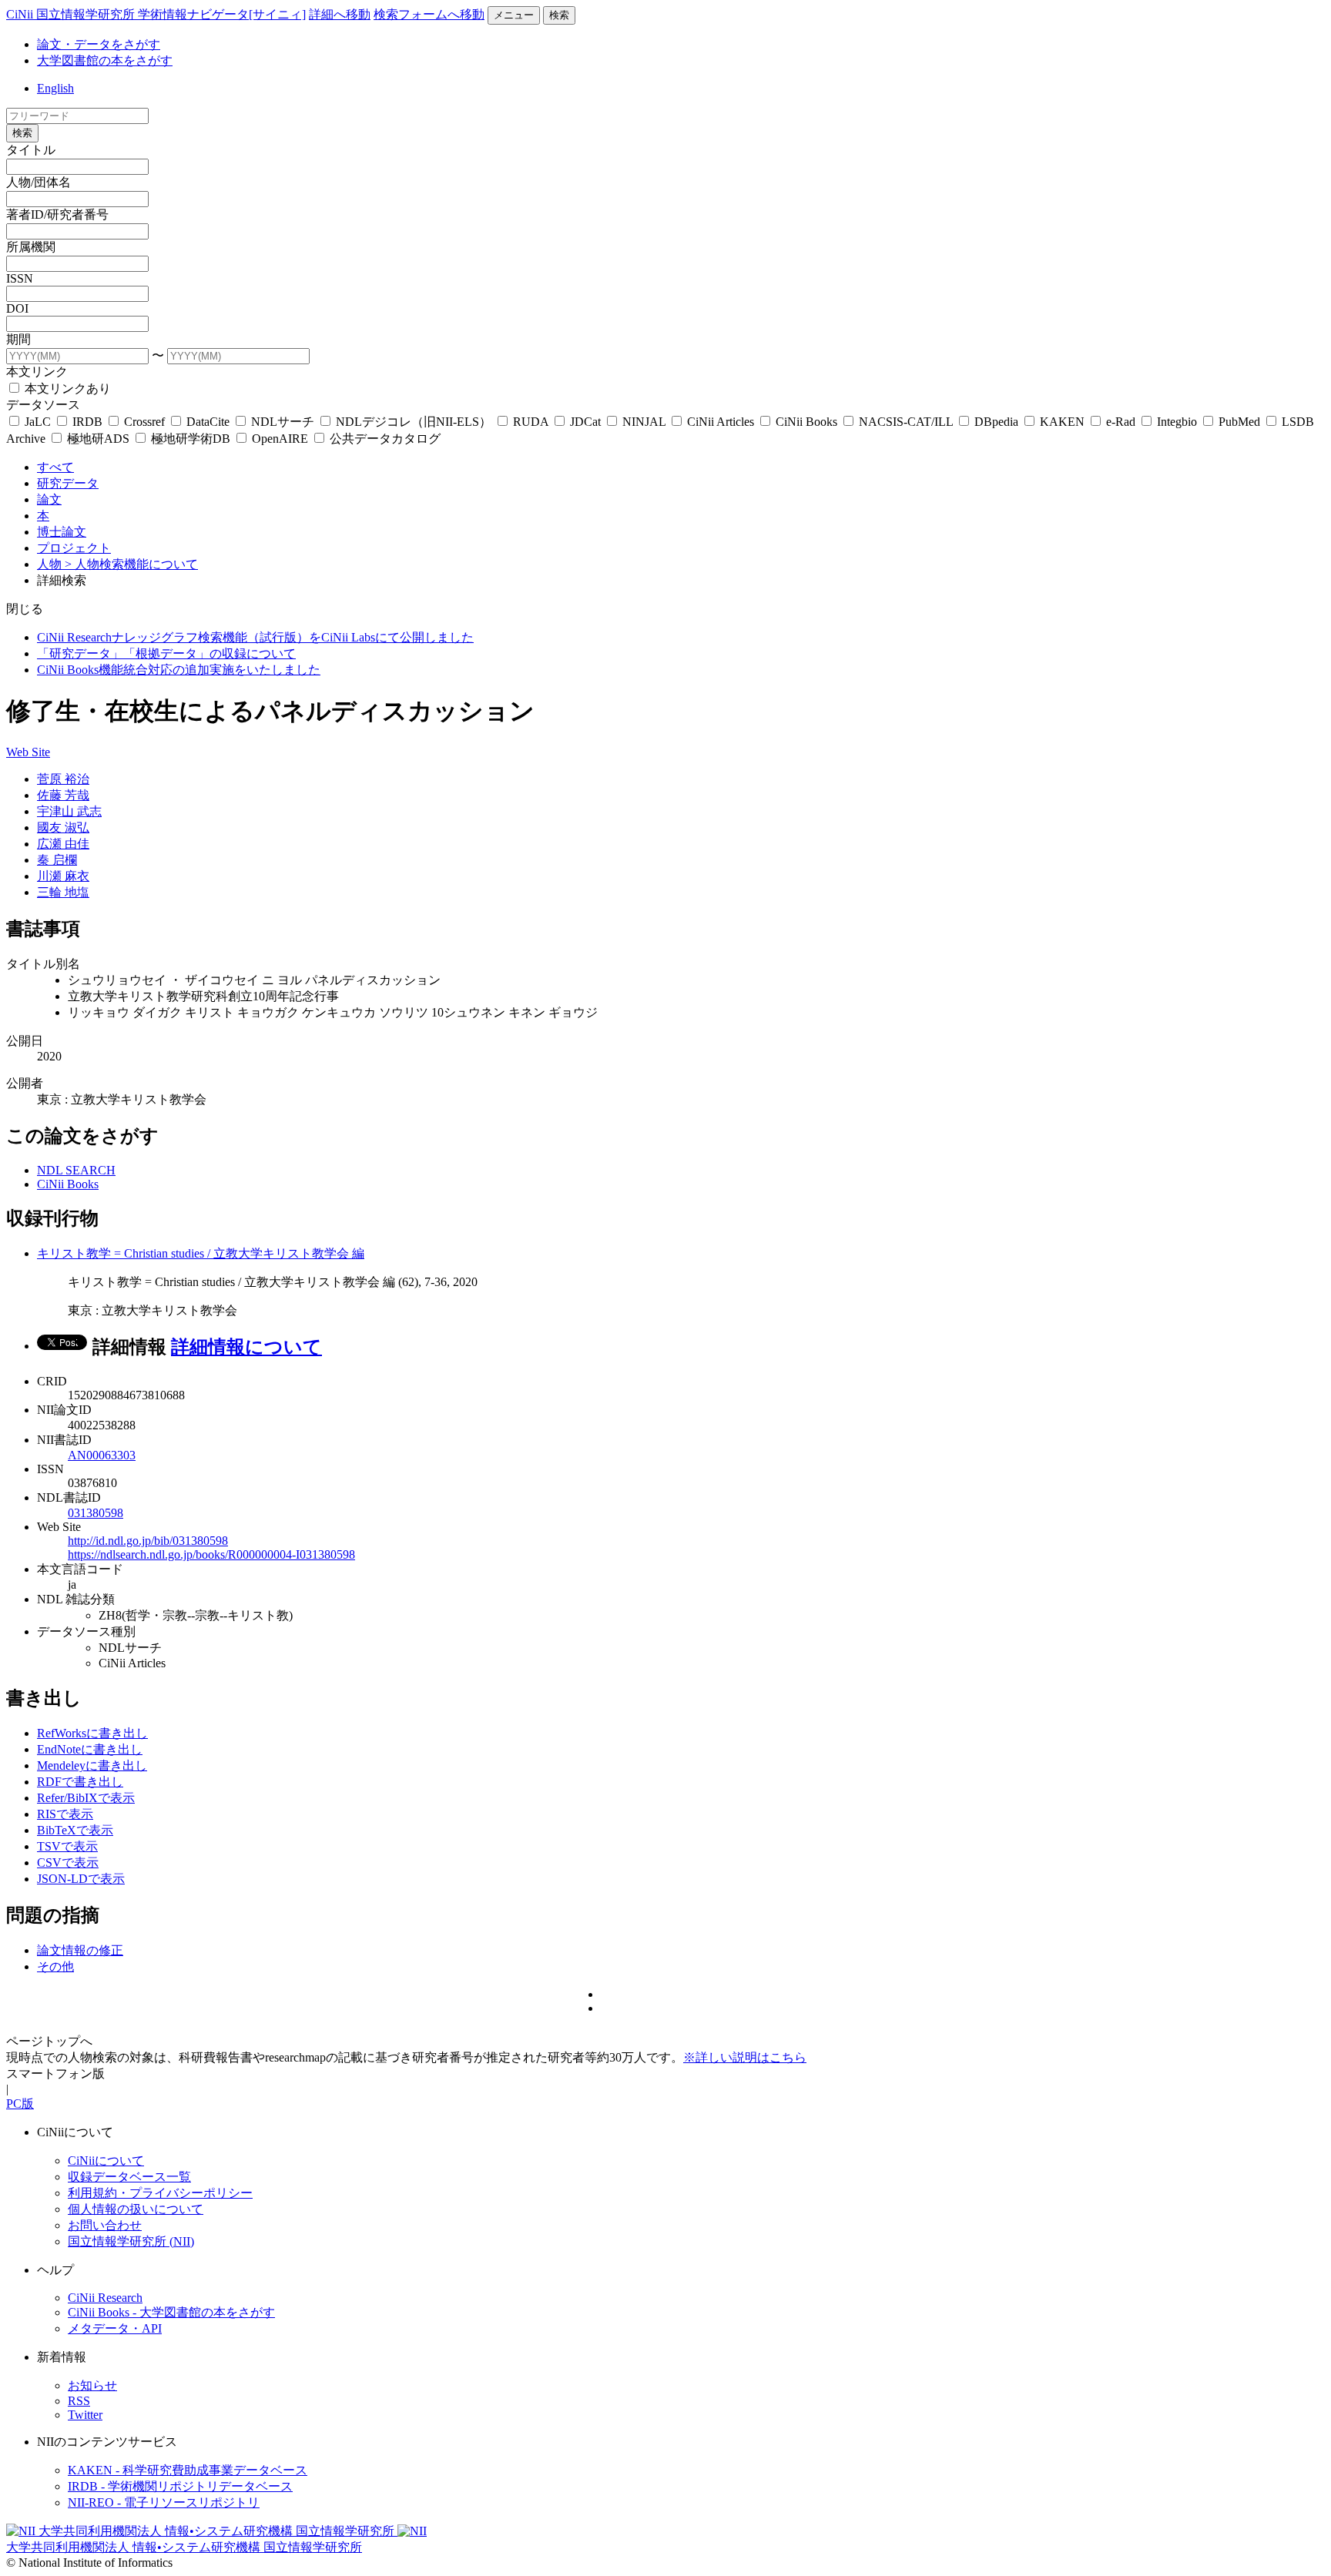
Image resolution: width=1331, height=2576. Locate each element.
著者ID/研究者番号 (57, 214)
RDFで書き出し (80, 1782)
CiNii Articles (721, 422)
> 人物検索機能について (131, 564)
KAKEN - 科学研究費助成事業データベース (188, 2470)
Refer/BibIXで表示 (86, 1798)
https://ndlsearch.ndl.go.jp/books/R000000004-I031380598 (211, 1554)
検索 (559, 15)
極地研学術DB (191, 439)
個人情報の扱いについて (136, 2209)
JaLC (38, 422)
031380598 (96, 1513)
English (55, 88)
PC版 (20, 2104)
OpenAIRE (280, 439)
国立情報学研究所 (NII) (131, 2241)
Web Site (28, 752)
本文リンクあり (66, 389)
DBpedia (996, 422)
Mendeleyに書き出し (92, 1765)
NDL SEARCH (76, 1170)
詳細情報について (246, 1347)
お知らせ (92, 2385)
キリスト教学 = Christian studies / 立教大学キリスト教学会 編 (201, 1253)
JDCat (585, 422)
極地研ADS (98, 439)
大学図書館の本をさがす (105, 60)
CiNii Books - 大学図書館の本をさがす (171, 2312)
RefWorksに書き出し (92, 1733)
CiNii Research (105, 2298)
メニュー (514, 15)
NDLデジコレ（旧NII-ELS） (414, 422)
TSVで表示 (67, 1846)
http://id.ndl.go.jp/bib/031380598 (148, 1541)
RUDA (531, 422)
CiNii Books (806, 422)
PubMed (1239, 422)
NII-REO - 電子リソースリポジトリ (164, 2502)
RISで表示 (65, 1814)
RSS (79, 2401)
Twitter (85, 2415)
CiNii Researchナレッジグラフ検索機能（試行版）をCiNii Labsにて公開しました (255, 637)
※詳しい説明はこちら (745, 2057)
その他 (55, 1966)
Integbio (1177, 422)
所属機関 (31, 247)
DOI (17, 308)
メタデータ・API (115, 2328)
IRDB (87, 422)
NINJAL (644, 422)
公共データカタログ (384, 439)
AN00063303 (102, 1455)
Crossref (144, 422)
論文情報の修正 (80, 1950)
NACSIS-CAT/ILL (906, 422)
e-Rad (1121, 422)
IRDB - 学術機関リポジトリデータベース (180, 2486)
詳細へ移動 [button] (340, 14)
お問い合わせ (105, 2225)
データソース (43, 405)
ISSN (20, 278)
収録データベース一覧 (129, 2177)
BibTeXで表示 (75, 1830)
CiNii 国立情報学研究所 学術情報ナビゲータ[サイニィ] (156, 14)
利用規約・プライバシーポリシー (160, 2193)
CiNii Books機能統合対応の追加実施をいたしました (179, 670)
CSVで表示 (68, 1862)
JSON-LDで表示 (81, 1879)
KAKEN (1062, 422)
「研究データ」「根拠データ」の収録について (166, 653)
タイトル (31, 150)
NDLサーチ (283, 422)
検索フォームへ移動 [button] (429, 14)
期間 (18, 339)
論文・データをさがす (99, 44)
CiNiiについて (106, 2161)
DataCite (208, 422)
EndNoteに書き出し (90, 1749)
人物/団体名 (39, 182)
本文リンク (37, 372)
